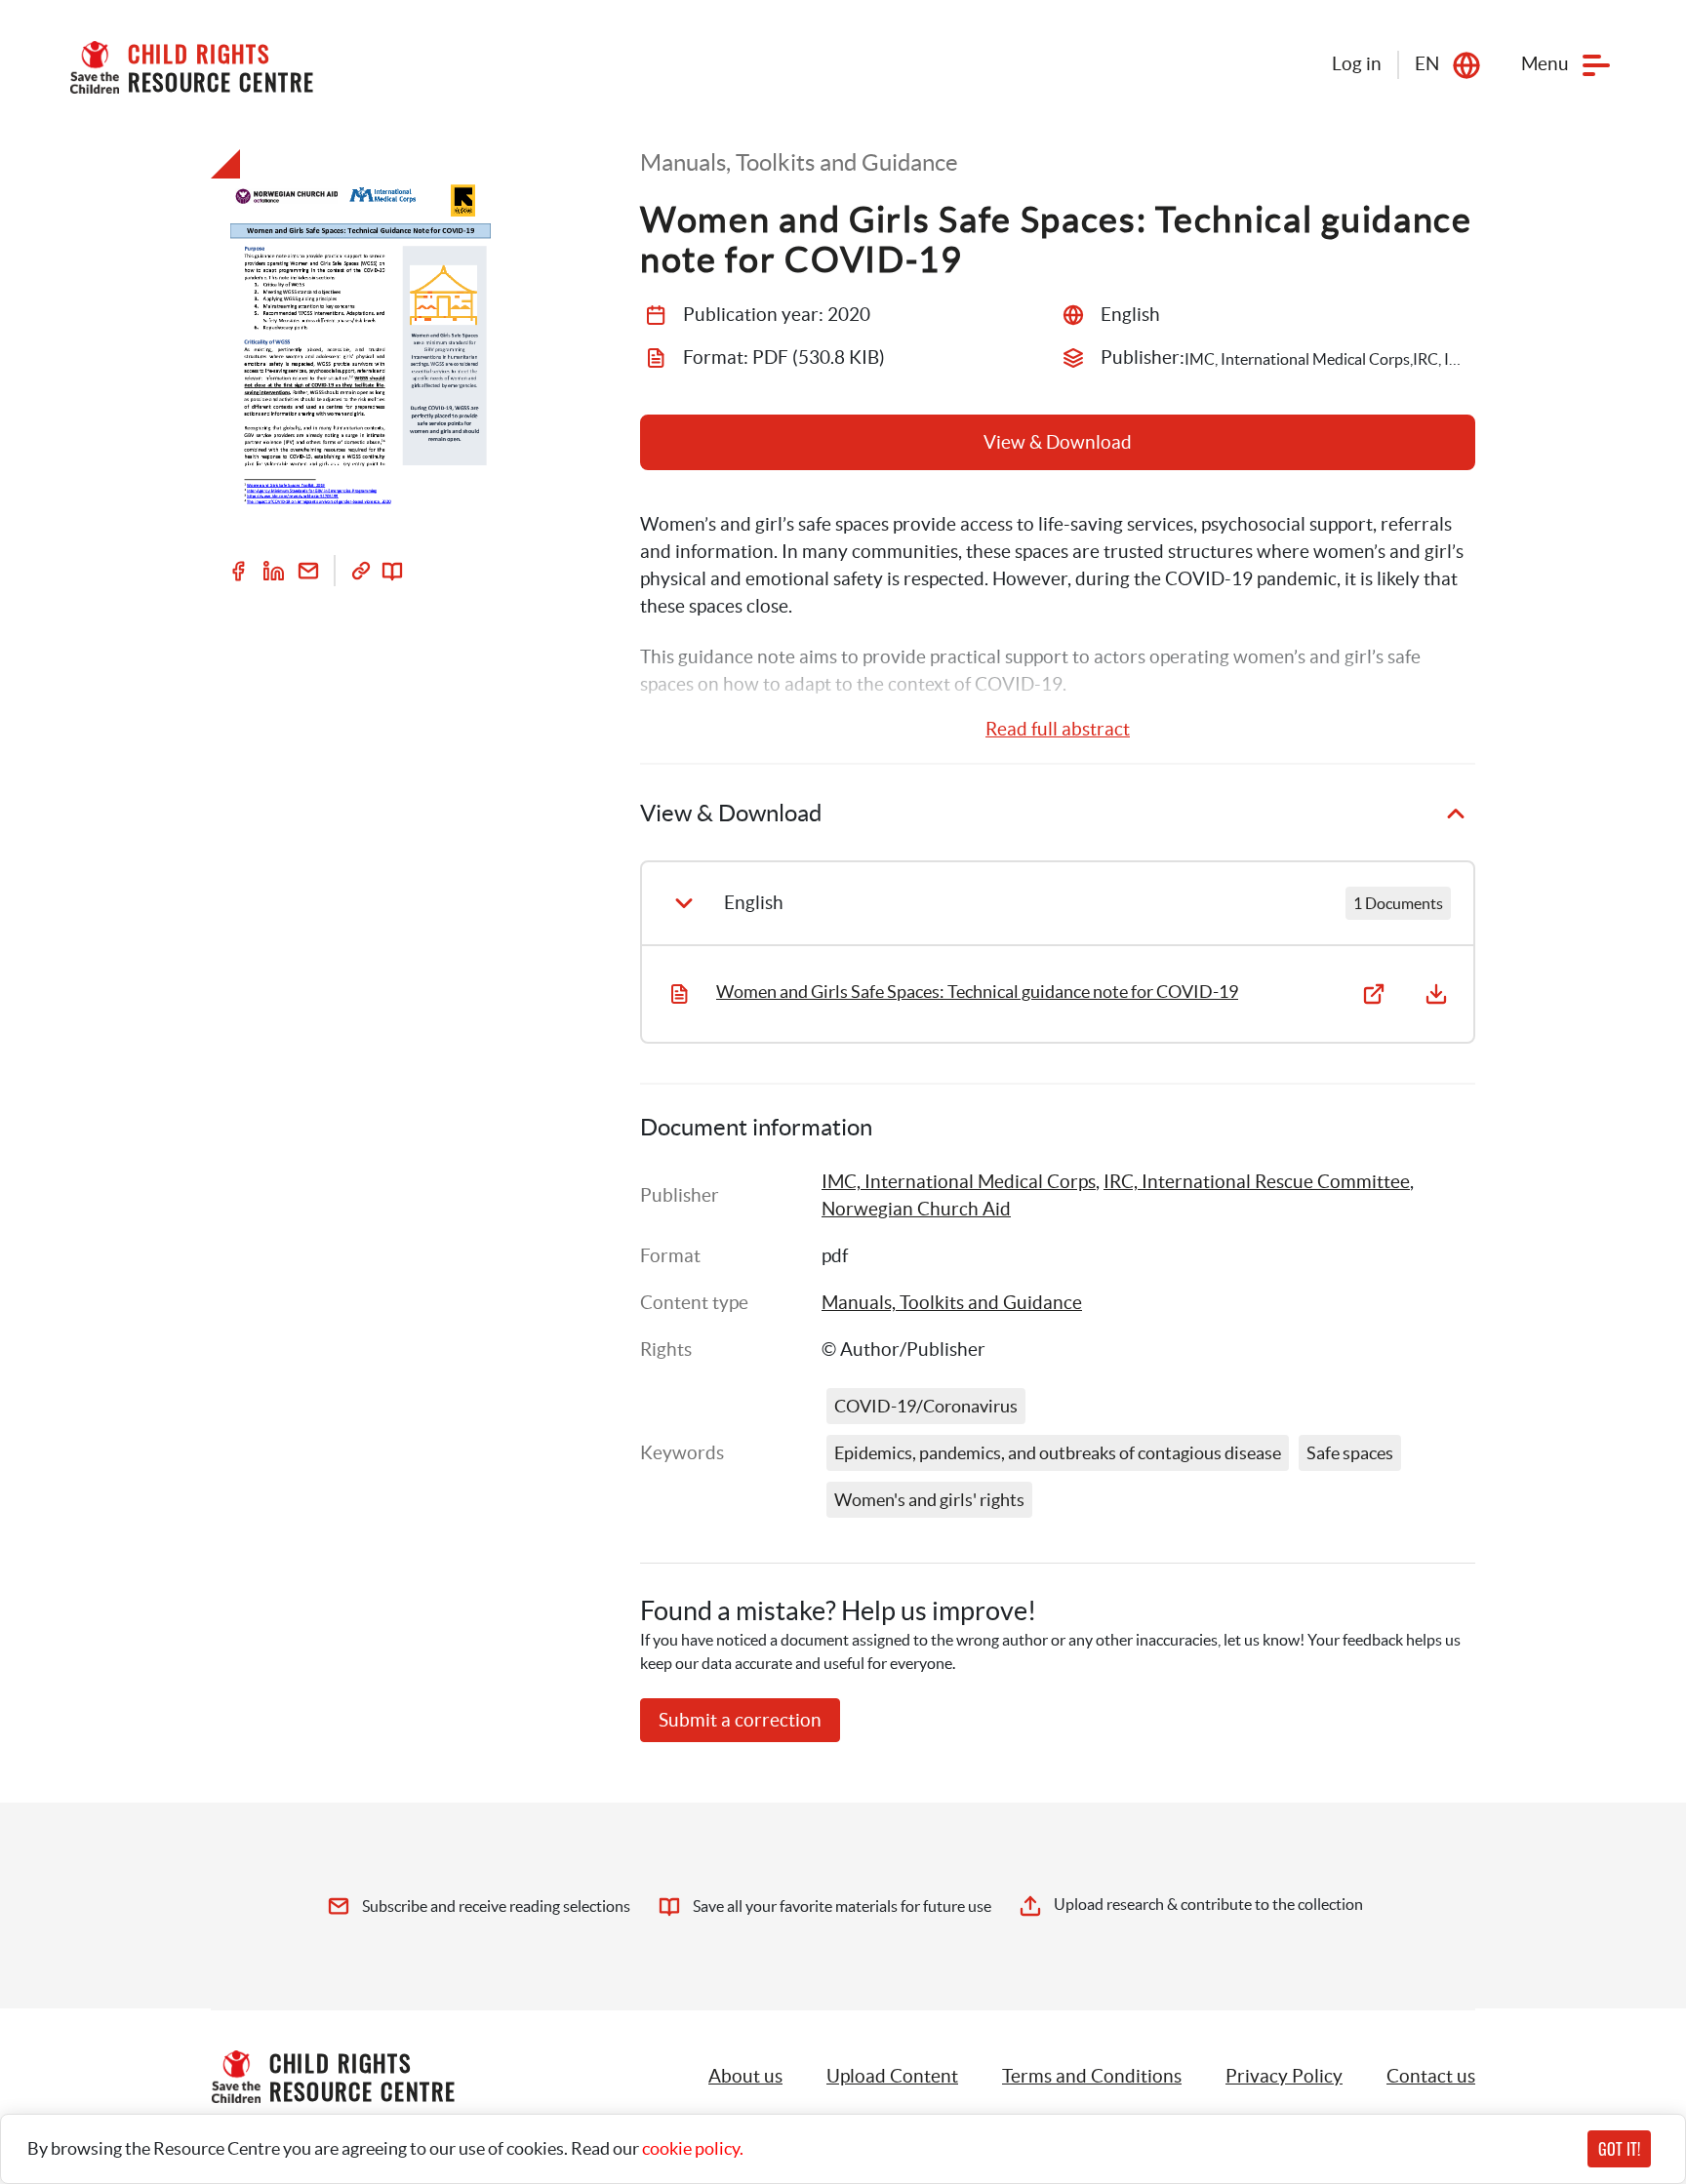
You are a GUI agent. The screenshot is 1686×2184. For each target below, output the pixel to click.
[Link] (361, 571)
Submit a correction (740, 1720)
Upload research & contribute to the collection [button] (1208, 1904)
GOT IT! (1619, 2149)
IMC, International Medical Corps (959, 1182)
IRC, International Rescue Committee (1257, 1182)
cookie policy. (693, 2148)
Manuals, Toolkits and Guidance (952, 1303)
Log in (1357, 64)
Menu (1545, 64)
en (1427, 64)
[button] (892, 2077)
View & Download (1058, 442)
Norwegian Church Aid (916, 1209)
